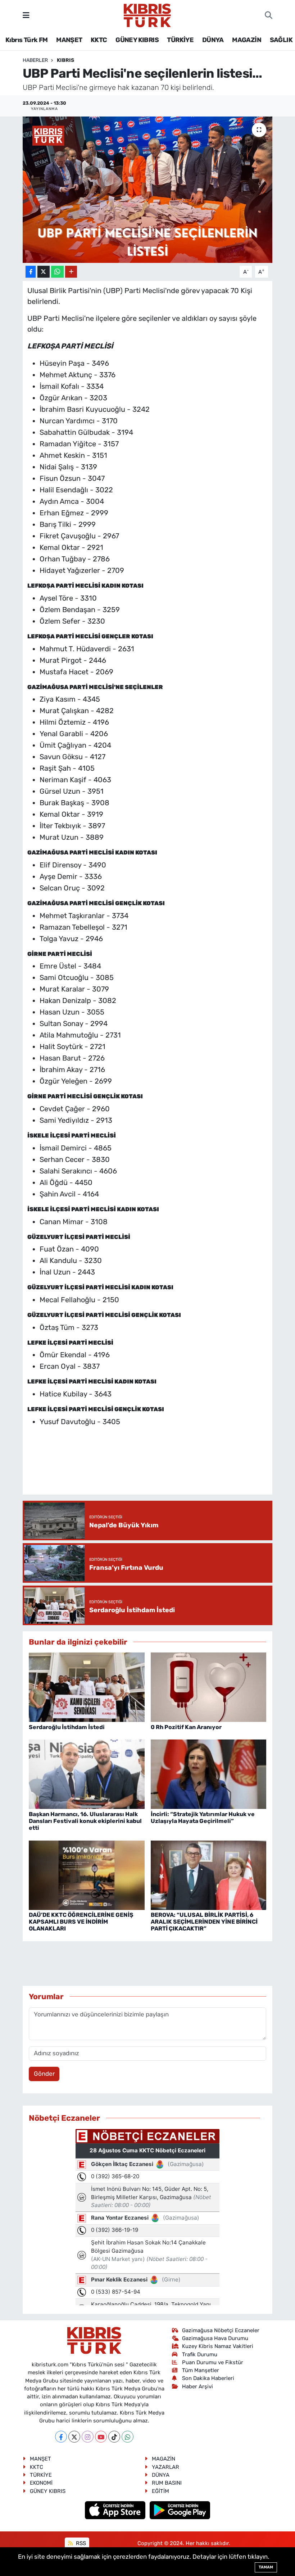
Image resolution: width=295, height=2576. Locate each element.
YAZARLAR (165, 2467)
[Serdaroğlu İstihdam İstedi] (87, 1687)
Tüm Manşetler (201, 2370)
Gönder (44, 2074)
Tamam (266, 2567)
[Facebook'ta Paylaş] (31, 272)
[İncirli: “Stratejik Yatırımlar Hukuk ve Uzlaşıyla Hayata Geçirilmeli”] (209, 1774)
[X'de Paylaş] (44, 272)
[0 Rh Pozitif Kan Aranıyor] (209, 1687)
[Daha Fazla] (71, 272)
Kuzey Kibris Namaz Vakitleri (218, 2346)
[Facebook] (61, 2437)
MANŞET (69, 40)
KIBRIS (65, 60)
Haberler (35, 60)
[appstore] (116, 2509)
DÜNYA (213, 40)
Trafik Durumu (200, 2354)
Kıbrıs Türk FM (27, 40)
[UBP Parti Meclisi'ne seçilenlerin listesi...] (148, 190)
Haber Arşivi (198, 2386)
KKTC (99, 40)
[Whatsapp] (128, 2437)
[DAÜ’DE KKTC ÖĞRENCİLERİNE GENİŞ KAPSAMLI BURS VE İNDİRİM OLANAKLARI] (87, 1875)
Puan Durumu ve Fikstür (213, 2362)
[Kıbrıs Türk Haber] (147, 15)
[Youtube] (101, 2437)
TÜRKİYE (180, 40)
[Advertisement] (158, 1468)
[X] (74, 2437)
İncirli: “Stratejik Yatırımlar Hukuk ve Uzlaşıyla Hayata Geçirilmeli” (203, 1818)
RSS (80, 2543)
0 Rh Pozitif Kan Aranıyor (186, 1727)
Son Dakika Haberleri (208, 2378)
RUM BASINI (167, 2483)
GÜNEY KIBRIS (137, 40)
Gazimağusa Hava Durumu (215, 2338)
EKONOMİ (41, 2483)
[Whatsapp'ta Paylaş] (57, 272)
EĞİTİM (160, 2491)
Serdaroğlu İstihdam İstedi (67, 1727)
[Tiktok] (114, 2437)
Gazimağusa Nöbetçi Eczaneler (221, 2330)
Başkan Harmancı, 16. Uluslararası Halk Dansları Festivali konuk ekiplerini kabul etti (85, 1821)
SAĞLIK (281, 40)
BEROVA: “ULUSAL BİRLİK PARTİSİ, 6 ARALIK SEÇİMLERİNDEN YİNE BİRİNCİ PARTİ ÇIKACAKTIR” (204, 1922)
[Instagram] (88, 2437)
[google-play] (180, 2509)
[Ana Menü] (26, 15)
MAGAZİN (247, 40)
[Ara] (269, 15)
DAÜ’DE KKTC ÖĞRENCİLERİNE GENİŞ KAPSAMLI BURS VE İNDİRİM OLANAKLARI (81, 1922)
